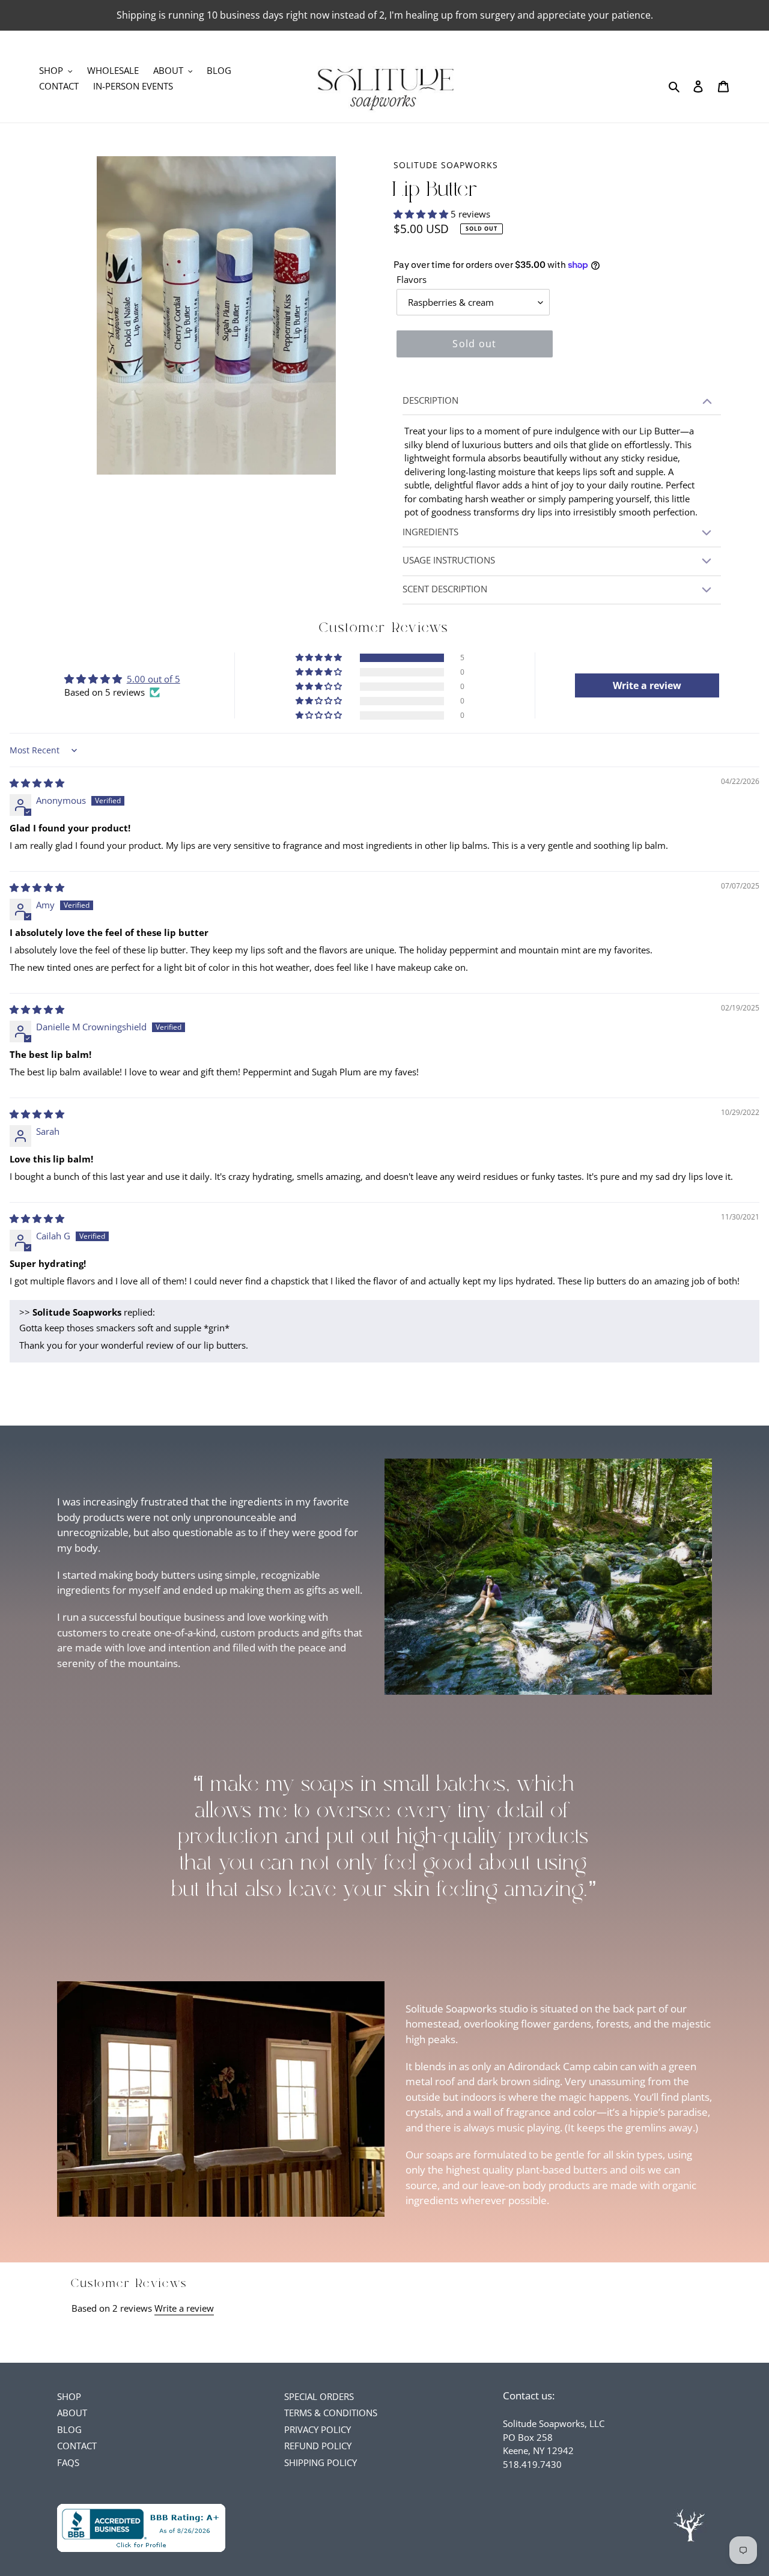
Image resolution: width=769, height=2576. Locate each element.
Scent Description (445, 589)
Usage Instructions (449, 560)
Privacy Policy (318, 2429)
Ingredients (430, 532)
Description (430, 400)
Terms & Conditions (331, 2413)
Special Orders (319, 2396)
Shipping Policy (321, 2462)
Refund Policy (318, 2446)
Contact (77, 2446)
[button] (422, 214)
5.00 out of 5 (153, 679)
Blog (69, 2429)
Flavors (412, 279)
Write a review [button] (647, 685)
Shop (69, 2396)
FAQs (68, 2462)
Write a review (184, 2308)
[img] (37, 783)
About (72, 2413)
